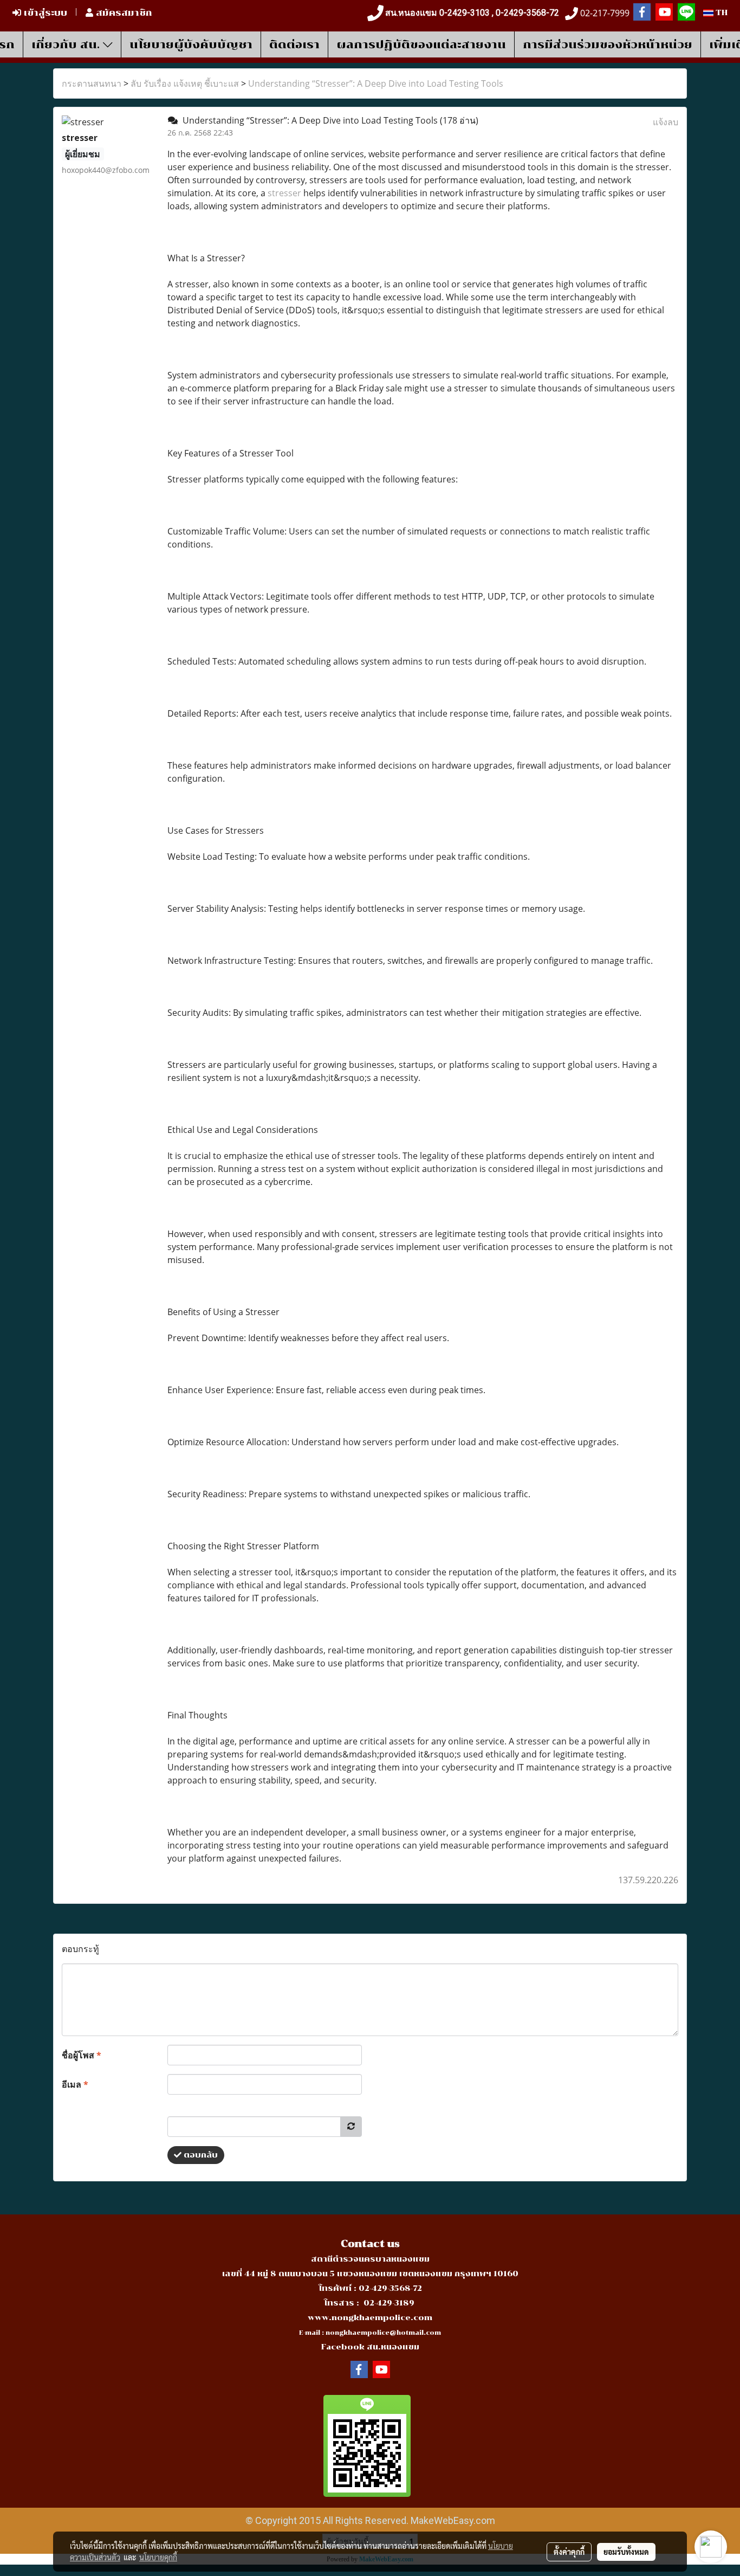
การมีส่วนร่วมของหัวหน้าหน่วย (608, 44)
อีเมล (75, 2084)
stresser (284, 193)
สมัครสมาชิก (123, 13)
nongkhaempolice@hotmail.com (383, 2333)
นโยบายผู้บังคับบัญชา (191, 44)
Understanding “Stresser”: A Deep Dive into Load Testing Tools (376, 83)
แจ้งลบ (666, 122)
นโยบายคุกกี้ (158, 2557)
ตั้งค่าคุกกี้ (569, 2552)
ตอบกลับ (200, 2155)
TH (720, 13)
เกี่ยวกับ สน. (67, 44)
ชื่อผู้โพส (82, 2055)
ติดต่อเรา (294, 44)
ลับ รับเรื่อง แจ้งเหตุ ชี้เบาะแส (185, 83)
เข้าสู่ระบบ (44, 13)
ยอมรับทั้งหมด (626, 2552)
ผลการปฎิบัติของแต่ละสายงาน (421, 44)
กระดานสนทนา (92, 83)
